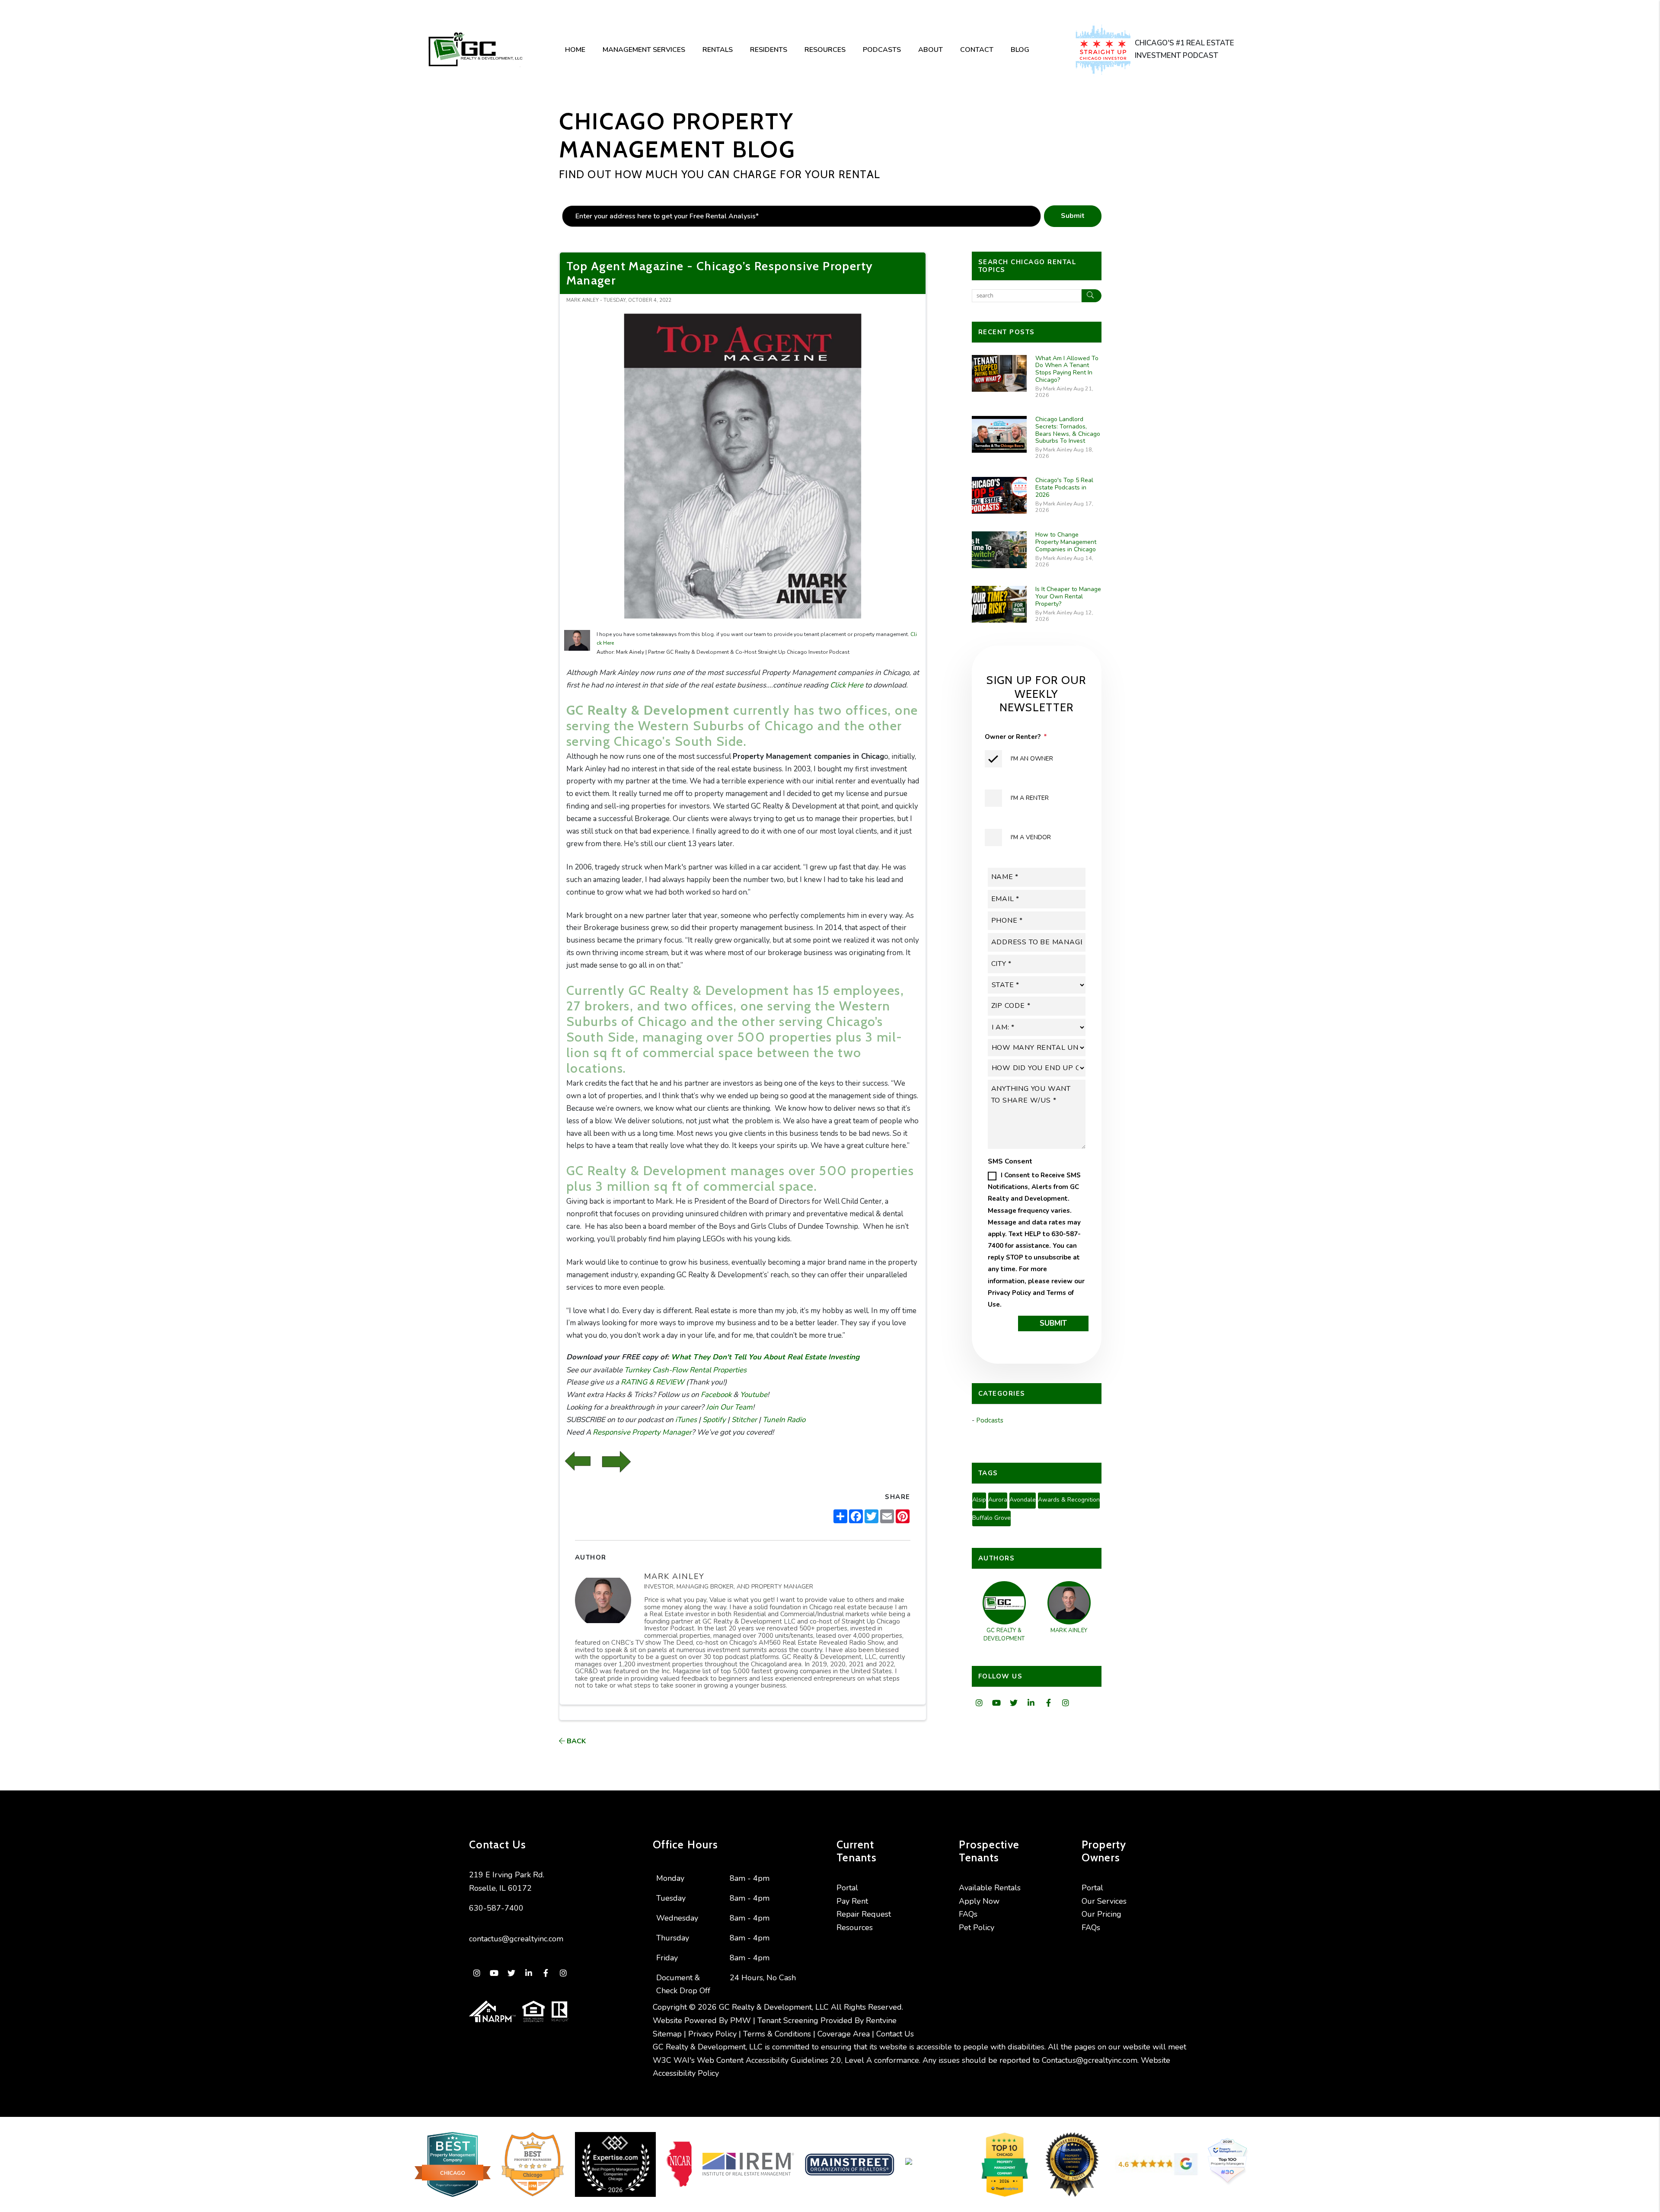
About (931, 50)
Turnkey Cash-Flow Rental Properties (685, 1370)
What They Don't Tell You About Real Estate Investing (764, 1357)
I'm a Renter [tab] (1030, 798)
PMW (741, 2020)
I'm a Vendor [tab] (1031, 837)
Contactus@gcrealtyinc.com (1090, 2060)
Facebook (715, 1395)
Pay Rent (852, 1901)
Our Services (1104, 1901)
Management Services (644, 50)
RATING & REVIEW (652, 1382)
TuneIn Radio (783, 1420)
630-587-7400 (496, 1908)
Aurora (998, 1500)
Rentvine (881, 2020)
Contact (977, 50)
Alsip (979, 1500)
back (575, 1741)
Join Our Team (728, 1407)
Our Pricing (1101, 1914)
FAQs (968, 1914)
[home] (475, 50)
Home (575, 50)
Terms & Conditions (777, 2034)
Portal (847, 1888)
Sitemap (667, 2034)
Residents (769, 50)
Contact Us (895, 2034)
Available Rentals (990, 1888)
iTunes (685, 1420)
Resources (825, 50)
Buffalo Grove (991, 1518)
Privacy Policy (1009, 1293)
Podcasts (882, 50)
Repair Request (864, 1914)
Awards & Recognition (1069, 1500)
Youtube (753, 1395)
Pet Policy (977, 1928)
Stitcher (743, 1420)
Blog (1020, 50)
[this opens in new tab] (1105, 50)
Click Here (847, 685)
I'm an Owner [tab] (1032, 759)
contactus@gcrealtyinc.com (516, 1939)
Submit (1073, 216)
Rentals (718, 50)
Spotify (713, 1420)
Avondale (1023, 1500)
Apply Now (979, 1901)
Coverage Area (844, 2034)
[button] (979, 1703)
